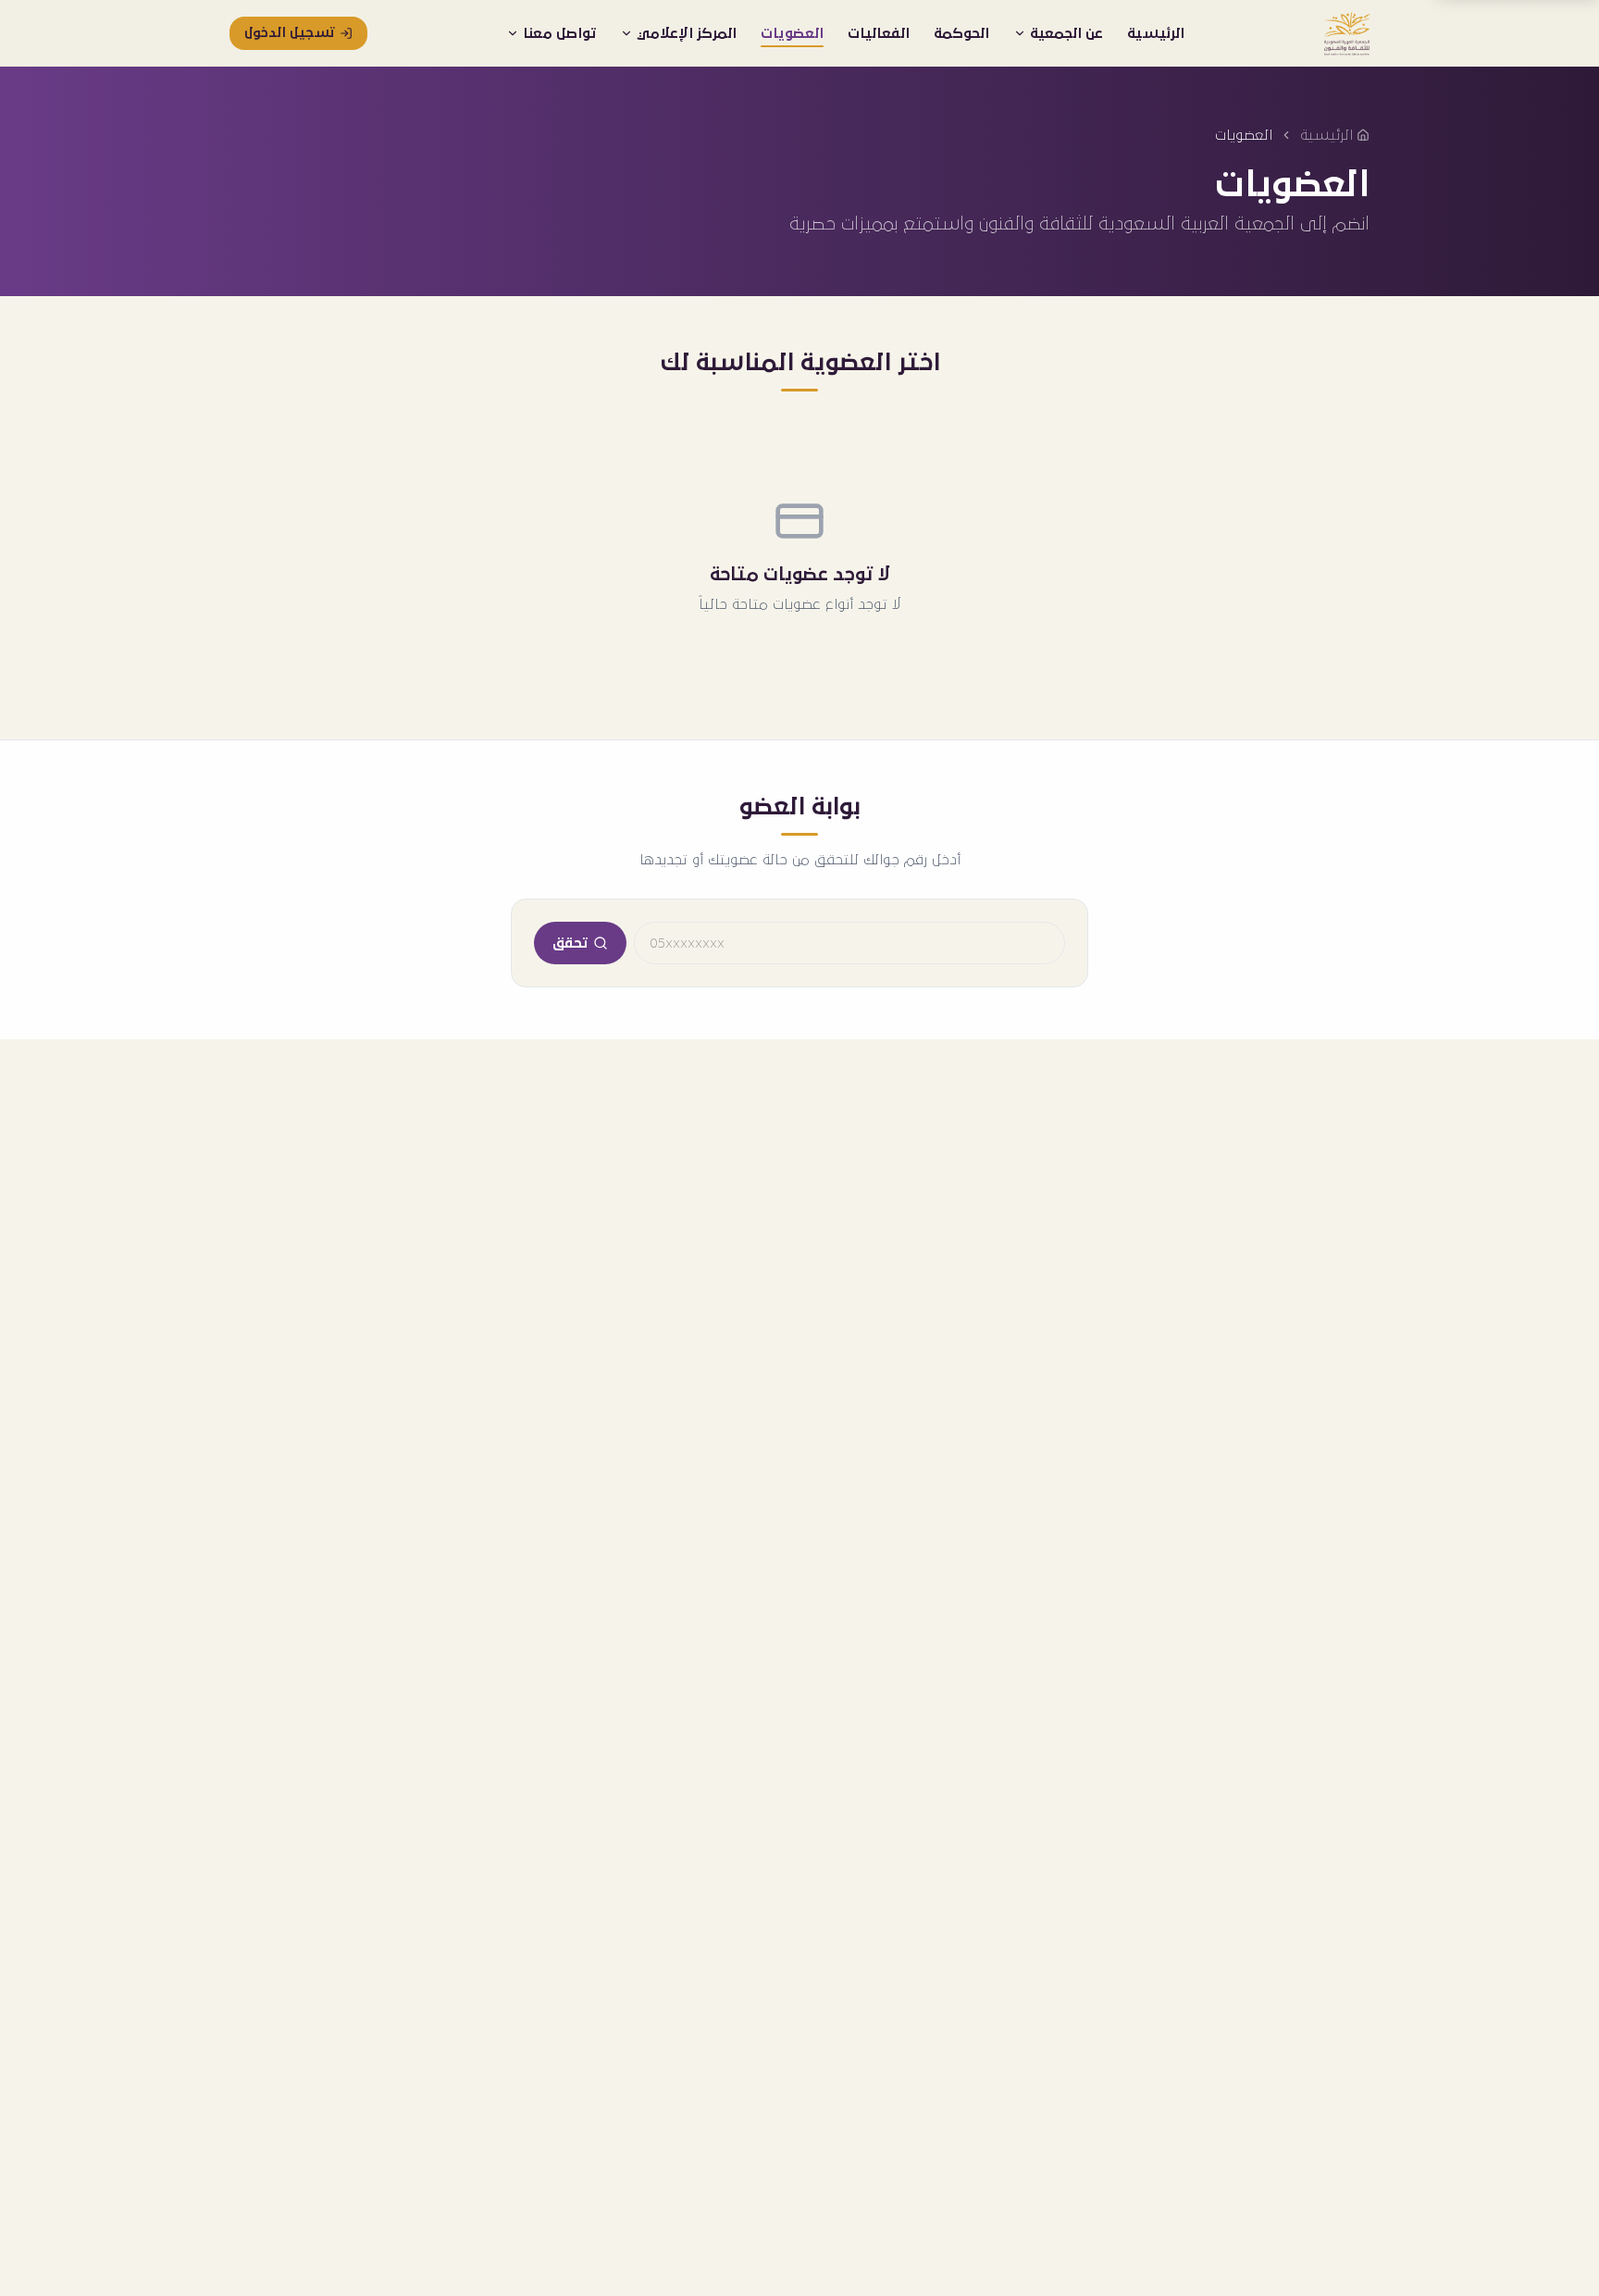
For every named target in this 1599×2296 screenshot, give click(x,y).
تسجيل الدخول (289, 33)
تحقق (570, 943)
